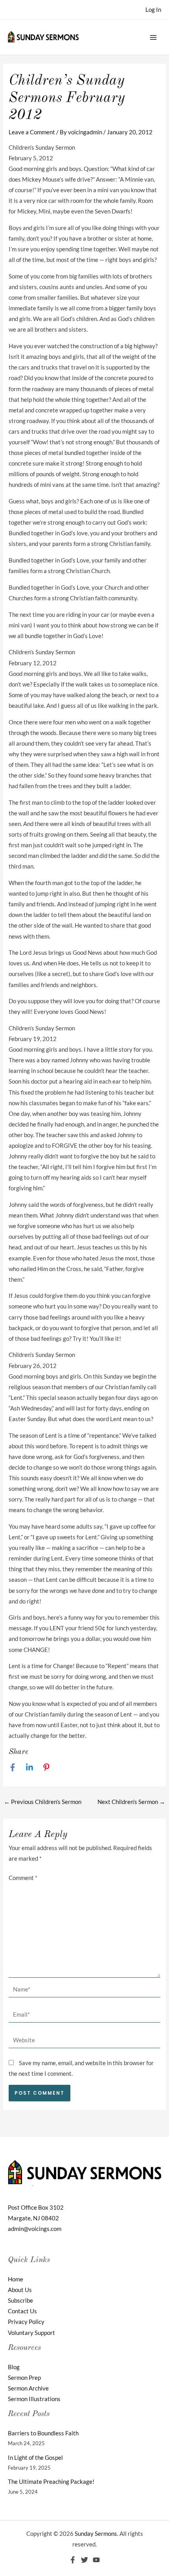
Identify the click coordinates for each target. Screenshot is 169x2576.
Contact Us (22, 2311)
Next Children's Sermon (131, 1802)
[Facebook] (13, 1767)
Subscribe (20, 2300)
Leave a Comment (32, 132)
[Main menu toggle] (153, 37)
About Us (20, 2290)
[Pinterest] (46, 1767)
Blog (14, 2367)
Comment (23, 1878)
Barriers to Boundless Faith (43, 2433)
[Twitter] (84, 2560)
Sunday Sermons (96, 2534)
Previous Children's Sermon (43, 1802)
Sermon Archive (28, 2388)
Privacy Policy (26, 2322)
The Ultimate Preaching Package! (51, 2482)
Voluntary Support (31, 2333)
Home (16, 2279)
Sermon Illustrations (34, 2399)
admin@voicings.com (35, 2229)
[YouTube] (96, 2560)
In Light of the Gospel (35, 2458)
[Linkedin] (29, 1767)
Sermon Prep (24, 2378)
